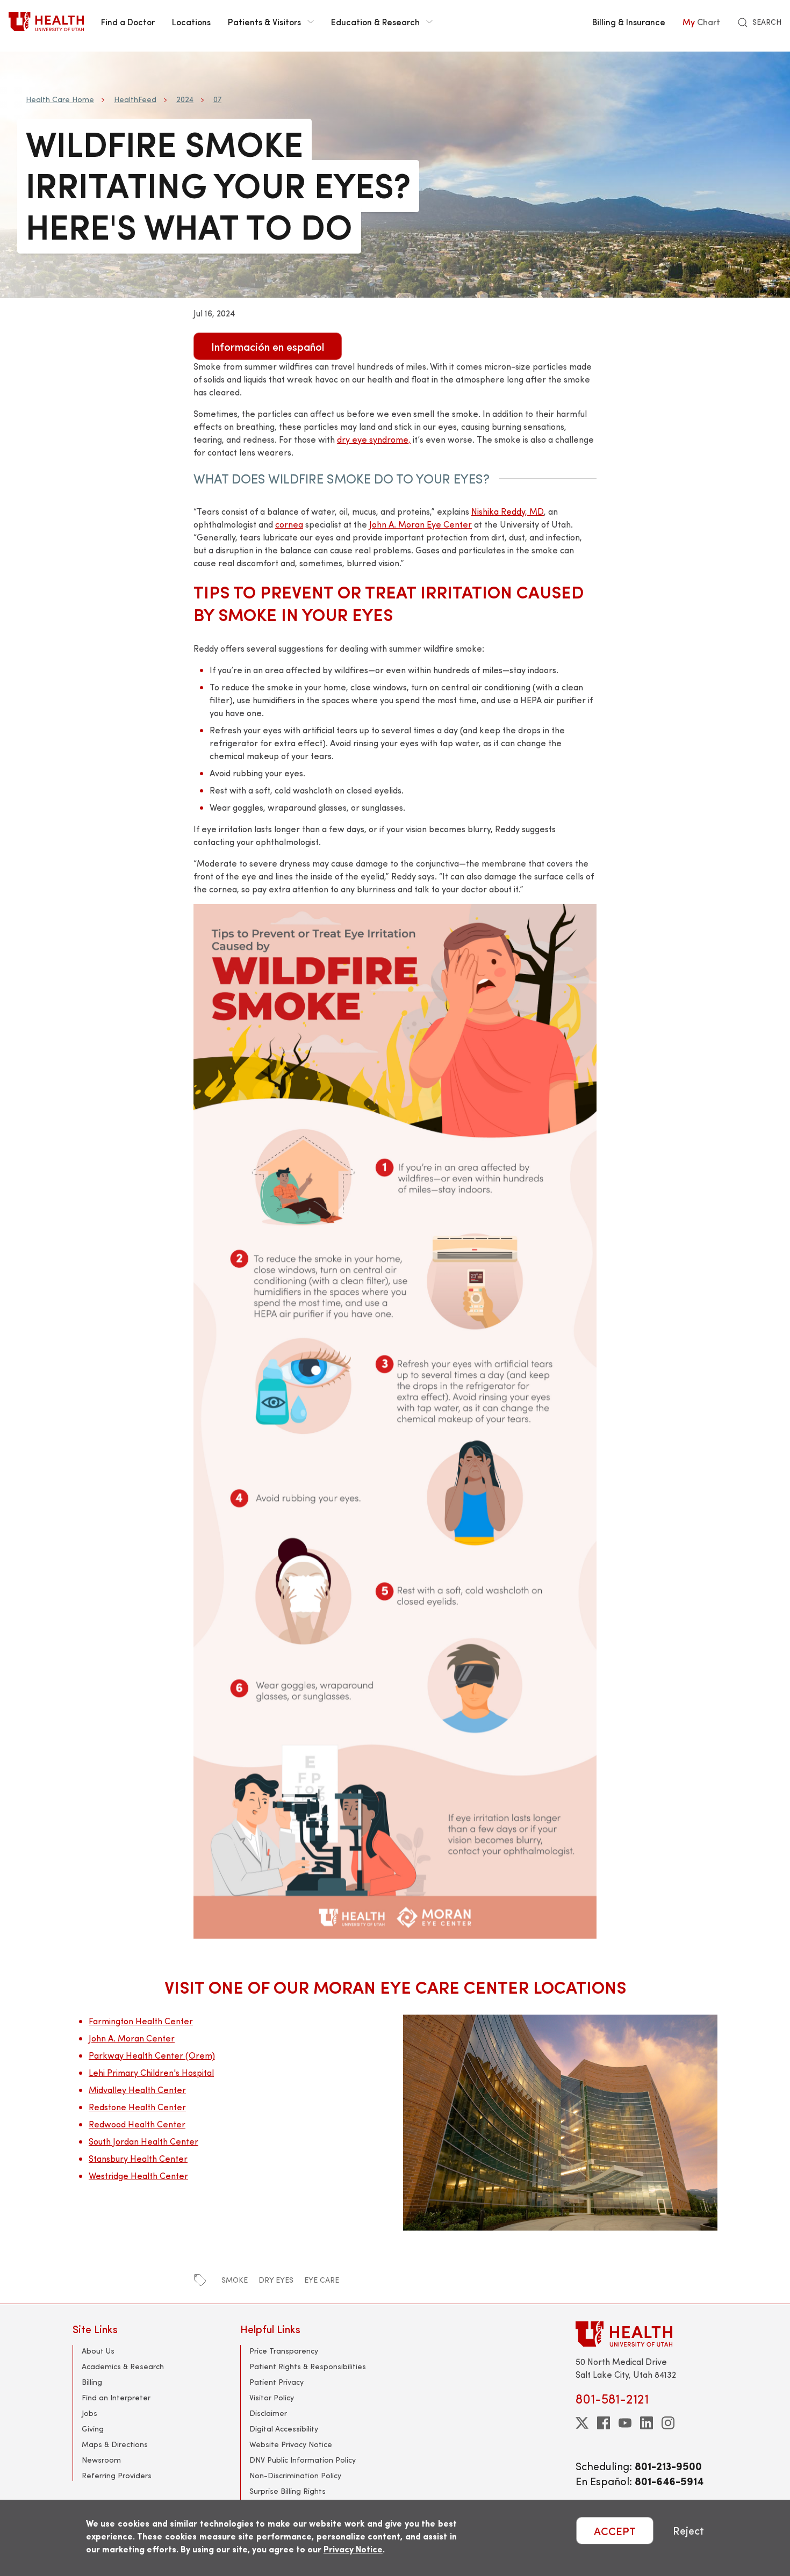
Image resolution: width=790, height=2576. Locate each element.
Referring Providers (117, 2475)
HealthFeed (135, 99)
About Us (98, 2351)
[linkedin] (647, 2423)
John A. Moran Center (132, 2038)
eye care (322, 2280)
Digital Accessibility (284, 2429)
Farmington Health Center (141, 2021)
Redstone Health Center (137, 2107)
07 (217, 99)
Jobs (89, 2413)
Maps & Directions (115, 2444)
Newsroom (101, 2460)
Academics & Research (123, 2366)
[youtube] (625, 2423)
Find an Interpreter (116, 2397)
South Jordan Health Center (143, 2141)
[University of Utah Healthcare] (647, 2334)
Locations (191, 21)
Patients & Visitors (264, 21)
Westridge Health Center (138, 2175)
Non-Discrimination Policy (295, 2475)
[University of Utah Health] (46, 21)
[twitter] (582, 2423)
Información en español (268, 346)
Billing (92, 2382)
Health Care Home (60, 99)
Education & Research (375, 21)
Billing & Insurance (629, 21)
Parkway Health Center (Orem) (152, 2055)
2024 (185, 99)
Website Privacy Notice (291, 2444)
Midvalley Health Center (137, 2090)
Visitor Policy (272, 2397)
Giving (93, 2429)
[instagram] (668, 2423)
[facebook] (604, 2423)
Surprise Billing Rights (288, 2491)
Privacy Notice (353, 2549)
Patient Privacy (276, 2382)
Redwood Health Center (137, 2124)
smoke (235, 2280)
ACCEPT (615, 2531)
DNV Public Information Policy (303, 2460)
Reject (688, 2531)
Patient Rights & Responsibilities (308, 2366)
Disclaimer (268, 2413)
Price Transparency (284, 2351)
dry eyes (276, 2280)
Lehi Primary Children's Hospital (151, 2072)
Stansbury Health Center (138, 2158)
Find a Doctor (128, 21)
